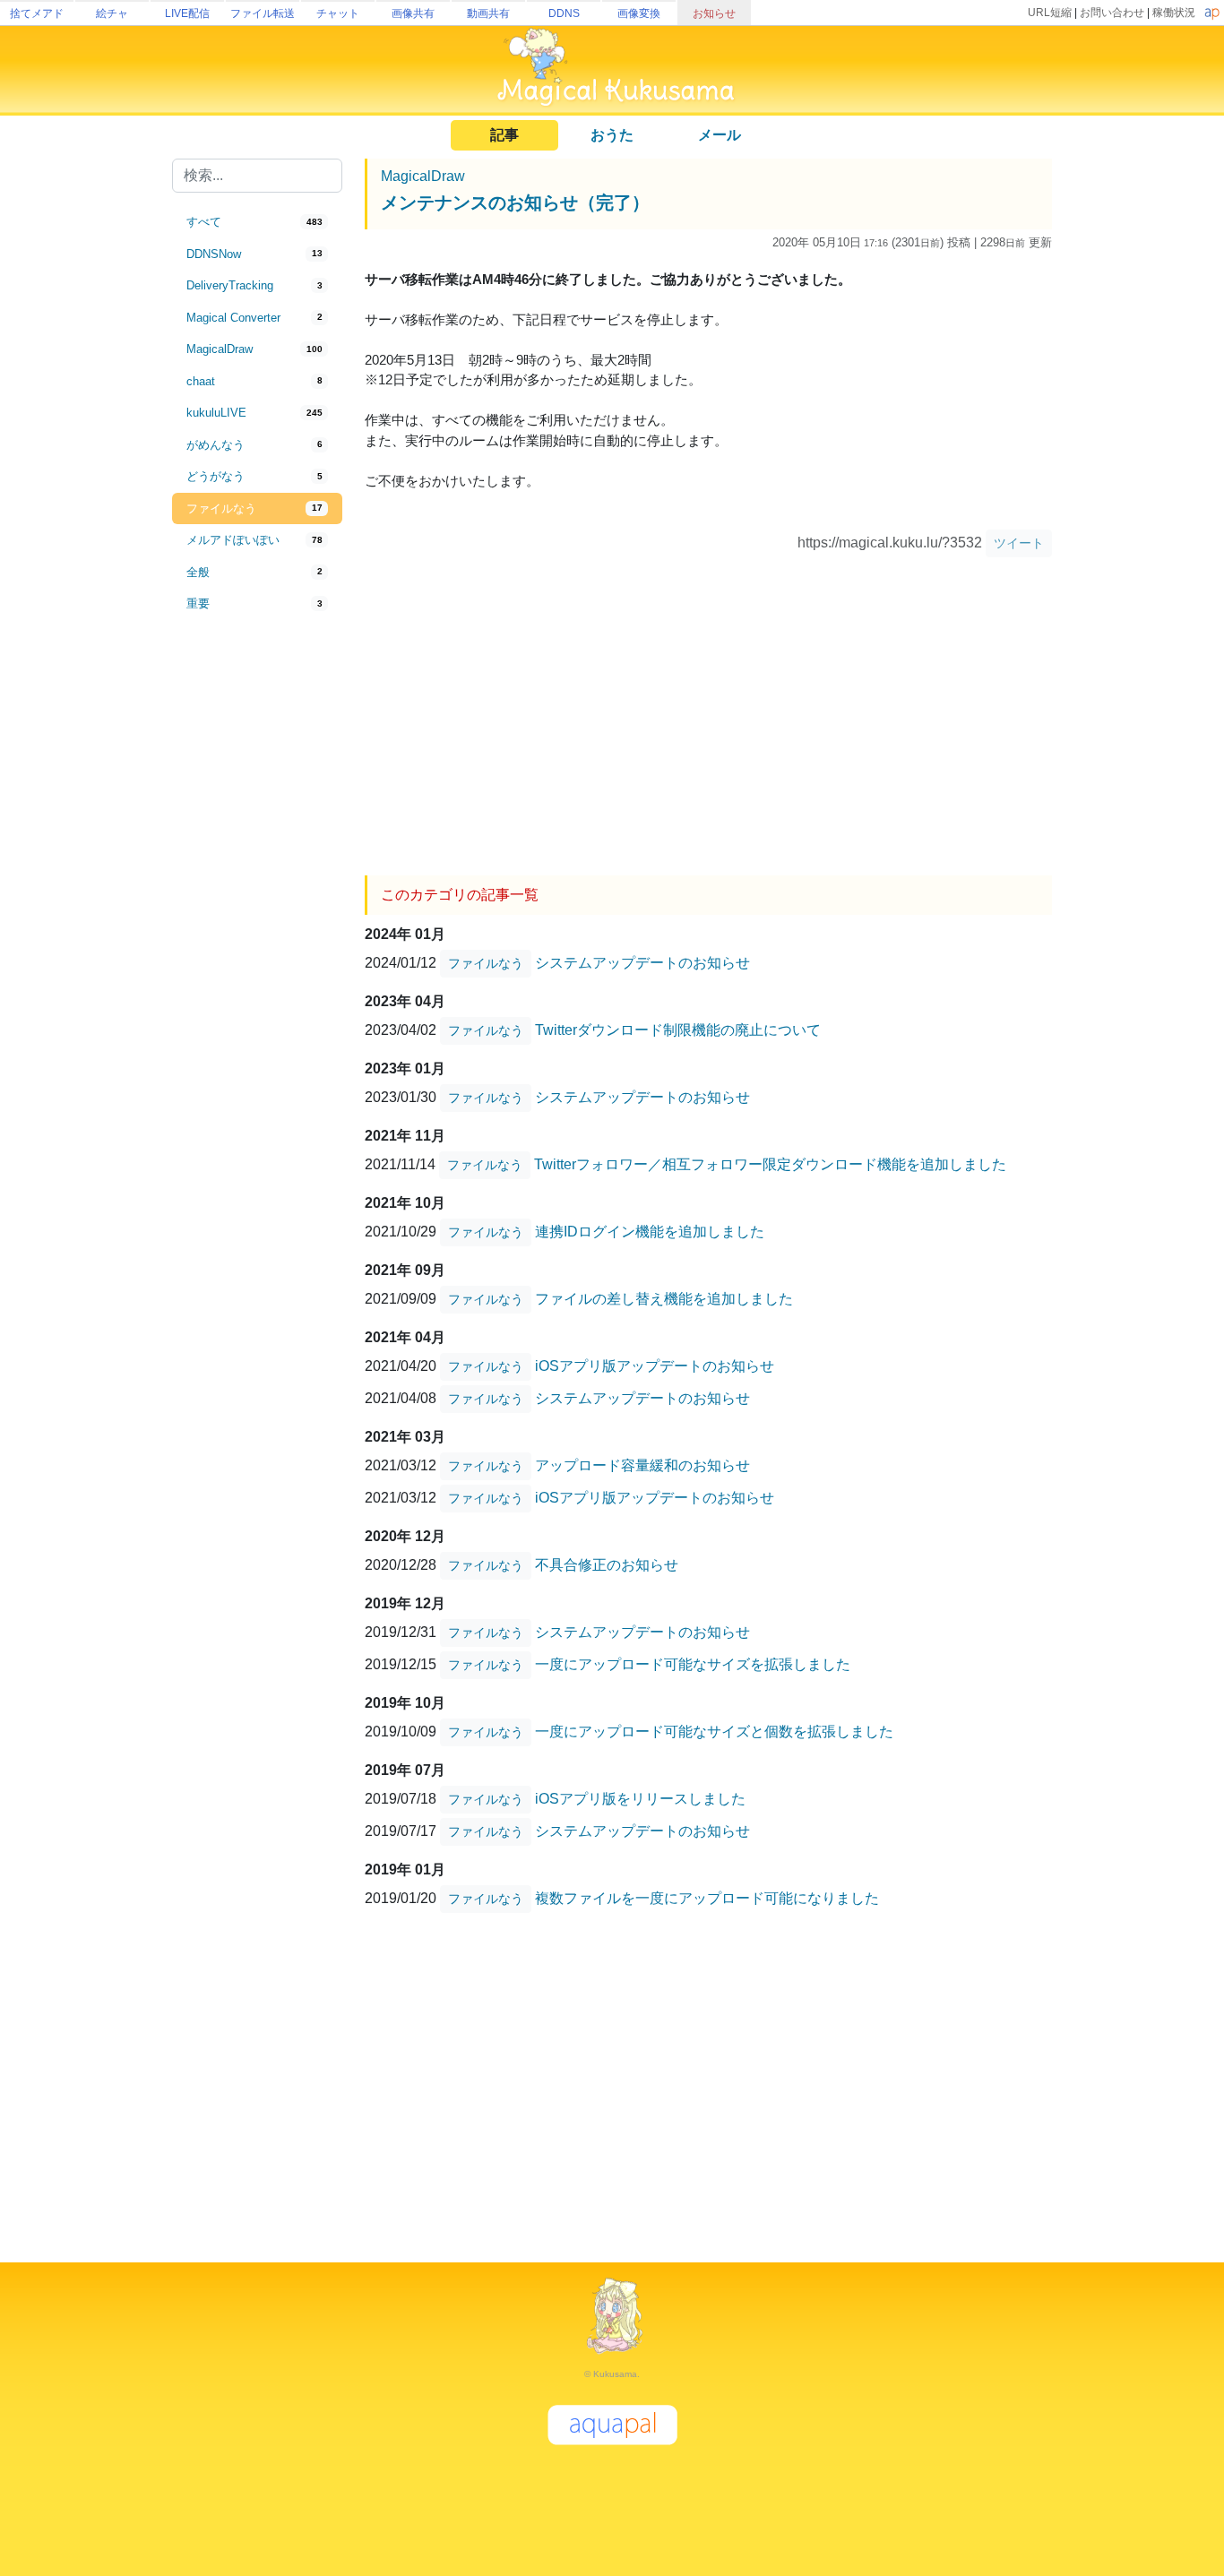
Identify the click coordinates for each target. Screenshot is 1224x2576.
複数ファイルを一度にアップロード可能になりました (707, 1897)
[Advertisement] (257, 916)
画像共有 (413, 13)
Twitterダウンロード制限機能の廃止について (678, 1029)
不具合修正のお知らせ (607, 1564)
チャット (338, 13)
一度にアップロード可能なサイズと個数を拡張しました (714, 1731)
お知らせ (714, 13)
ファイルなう (486, 963)
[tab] (257, 222)
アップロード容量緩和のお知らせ (642, 1465)
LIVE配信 (187, 13)
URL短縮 (1050, 13)
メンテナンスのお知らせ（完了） (515, 202)
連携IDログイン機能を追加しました (650, 1231)
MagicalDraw (423, 176)
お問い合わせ (1112, 13)
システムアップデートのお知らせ (642, 962)
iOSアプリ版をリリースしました (640, 1798)
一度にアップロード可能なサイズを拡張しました (693, 1663)
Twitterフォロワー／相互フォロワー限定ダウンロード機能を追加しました (770, 1163)
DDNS (564, 13)
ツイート (1019, 543)
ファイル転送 (263, 13)
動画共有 (488, 13)
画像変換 (639, 13)
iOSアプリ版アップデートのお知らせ (655, 1365)
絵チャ (112, 13)
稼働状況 (1174, 13)
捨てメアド (37, 13)
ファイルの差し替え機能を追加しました (664, 1298)
